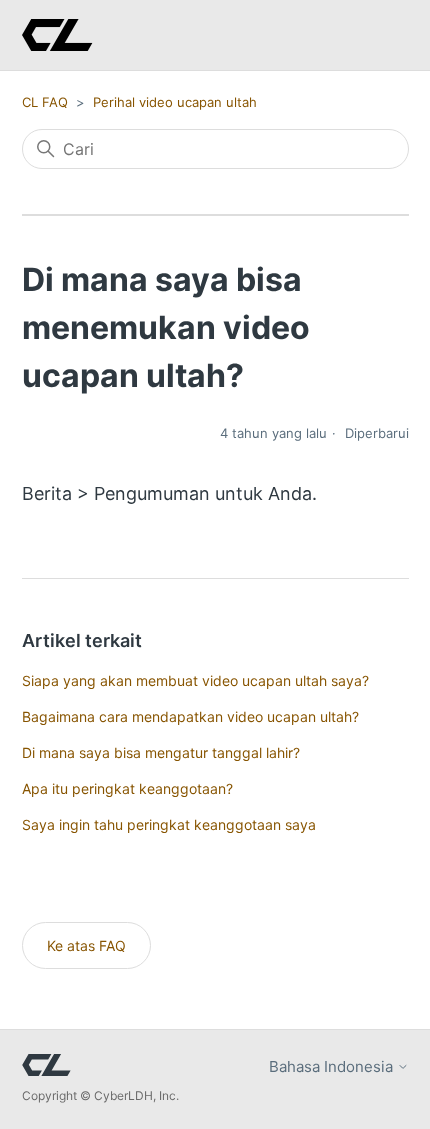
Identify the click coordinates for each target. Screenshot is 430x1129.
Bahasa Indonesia (333, 1066)
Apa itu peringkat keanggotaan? (127, 788)
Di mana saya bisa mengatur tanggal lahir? (161, 752)
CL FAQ (45, 102)
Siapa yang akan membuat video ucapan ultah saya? (195, 680)
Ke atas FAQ (86, 945)
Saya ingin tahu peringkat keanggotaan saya (169, 824)
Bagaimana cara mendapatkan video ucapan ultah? (190, 716)
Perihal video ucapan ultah (175, 102)
